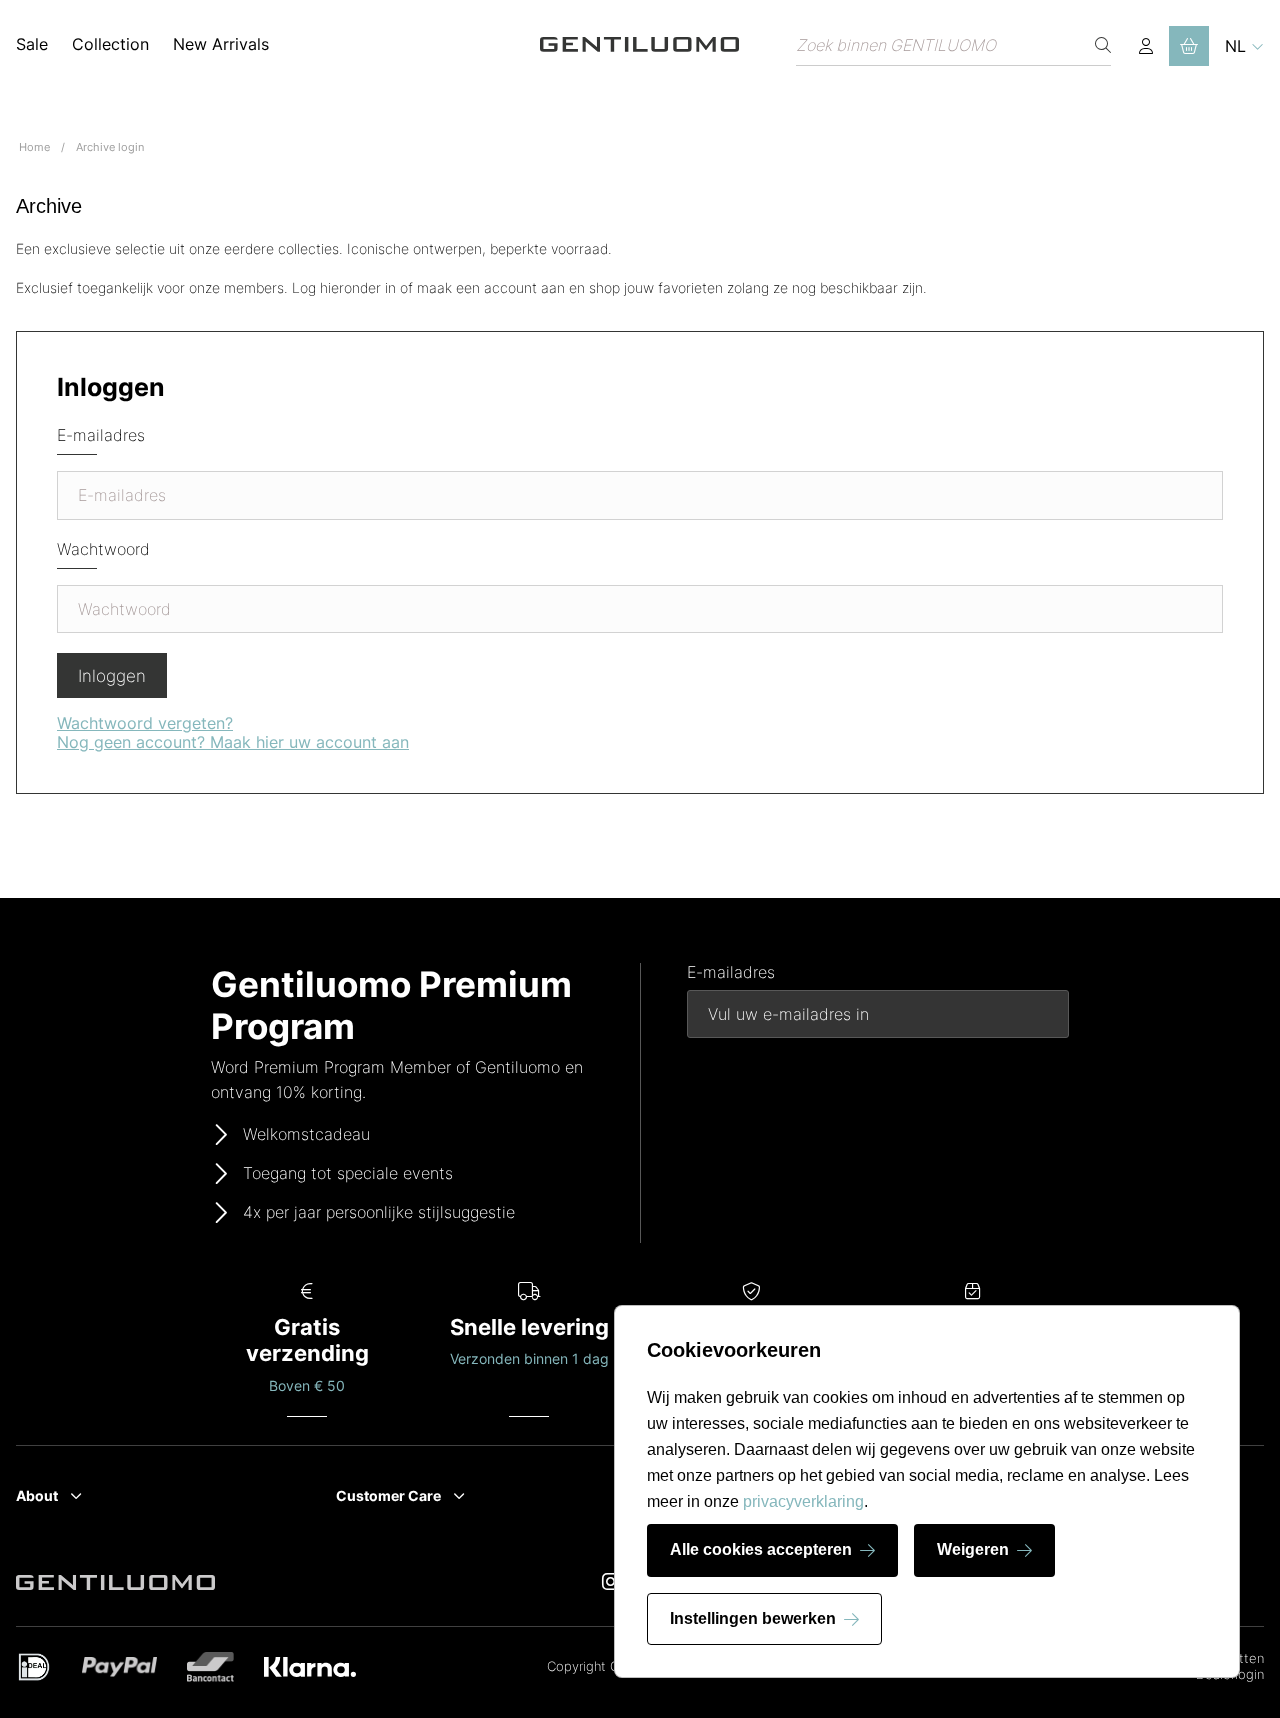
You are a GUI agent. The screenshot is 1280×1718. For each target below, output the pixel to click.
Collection (110, 44)
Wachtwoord (103, 549)
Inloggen (112, 676)
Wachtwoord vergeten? (145, 723)
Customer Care (388, 1495)
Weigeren (973, 1549)
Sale (32, 44)
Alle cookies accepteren (761, 1549)
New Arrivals (221, 44)
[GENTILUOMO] (640, 45)
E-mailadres (101, 435)
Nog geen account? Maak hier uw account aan (233, 742)
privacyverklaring (803, 1501)
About (37, 1495)
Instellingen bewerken (753, 1618)
